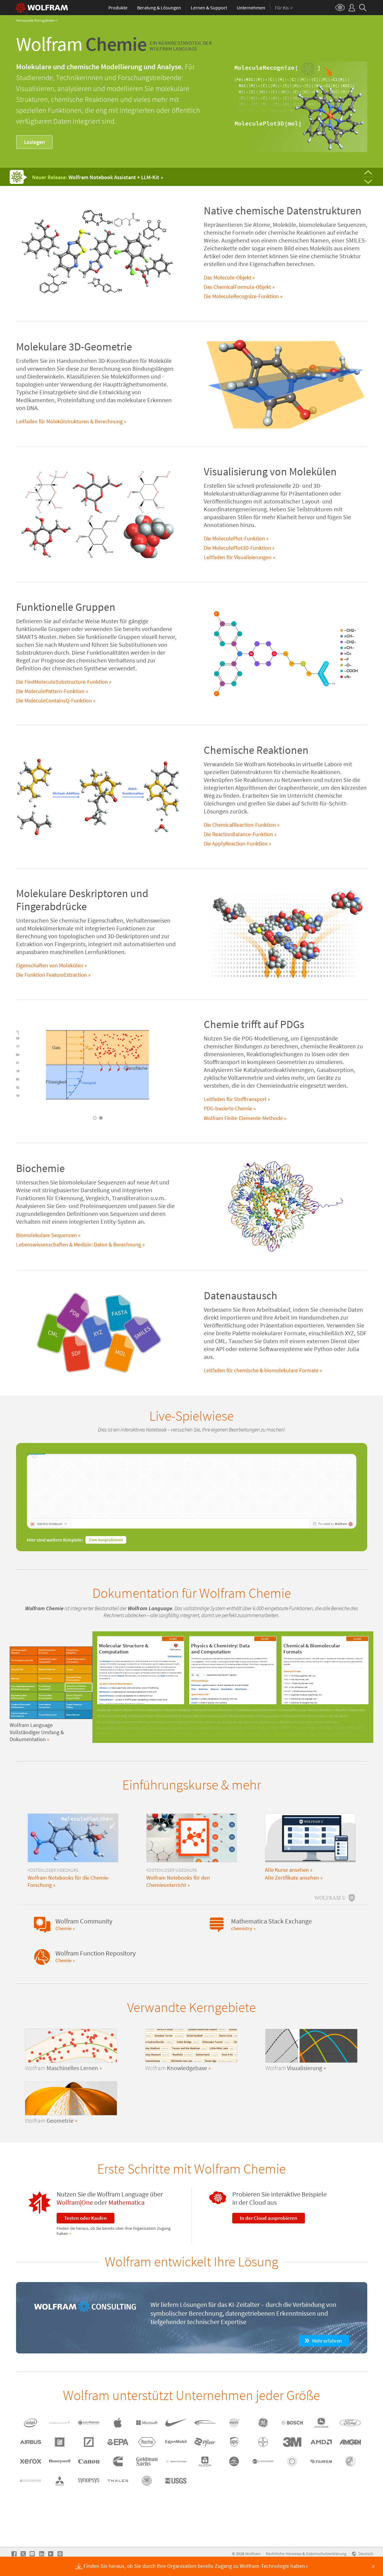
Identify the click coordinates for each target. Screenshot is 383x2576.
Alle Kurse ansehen (287, 1870)
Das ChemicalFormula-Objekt (237, 287)
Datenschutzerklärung (326, 2554)
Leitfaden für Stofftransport (235, 1099)
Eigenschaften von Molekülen (50, 966)
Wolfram (253, 2554)
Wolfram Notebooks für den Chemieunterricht (178, 1881)
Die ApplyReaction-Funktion (236, 844)
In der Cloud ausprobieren (269, 2218)
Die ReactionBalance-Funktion (238, 834)
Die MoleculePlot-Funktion (234, 539)
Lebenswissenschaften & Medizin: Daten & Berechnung (79, 1245)
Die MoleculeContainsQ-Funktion (54, 701)
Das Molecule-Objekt (228, 278)
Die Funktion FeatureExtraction (51, 975)
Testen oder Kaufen (86, 2218)
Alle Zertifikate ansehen (292, 1878)
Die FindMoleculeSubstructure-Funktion (62, 682)
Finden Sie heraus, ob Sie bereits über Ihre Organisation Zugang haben (114, 2231)
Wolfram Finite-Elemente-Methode (243, 1118)
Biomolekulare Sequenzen (46, 1235)
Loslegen (34, 142)
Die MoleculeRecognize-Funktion (241, 296)
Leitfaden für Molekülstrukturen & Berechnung (69, 422)
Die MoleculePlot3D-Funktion (237, 548)
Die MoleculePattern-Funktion (50, 691)
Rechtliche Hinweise (284, 2554)
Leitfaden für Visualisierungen (238, 557)
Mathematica (126, 2202)
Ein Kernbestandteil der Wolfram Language (181, 46)
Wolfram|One (75, 2202)
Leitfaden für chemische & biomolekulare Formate (261, 1370)
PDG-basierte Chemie (228, 1109)
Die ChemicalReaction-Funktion (240, 825)
